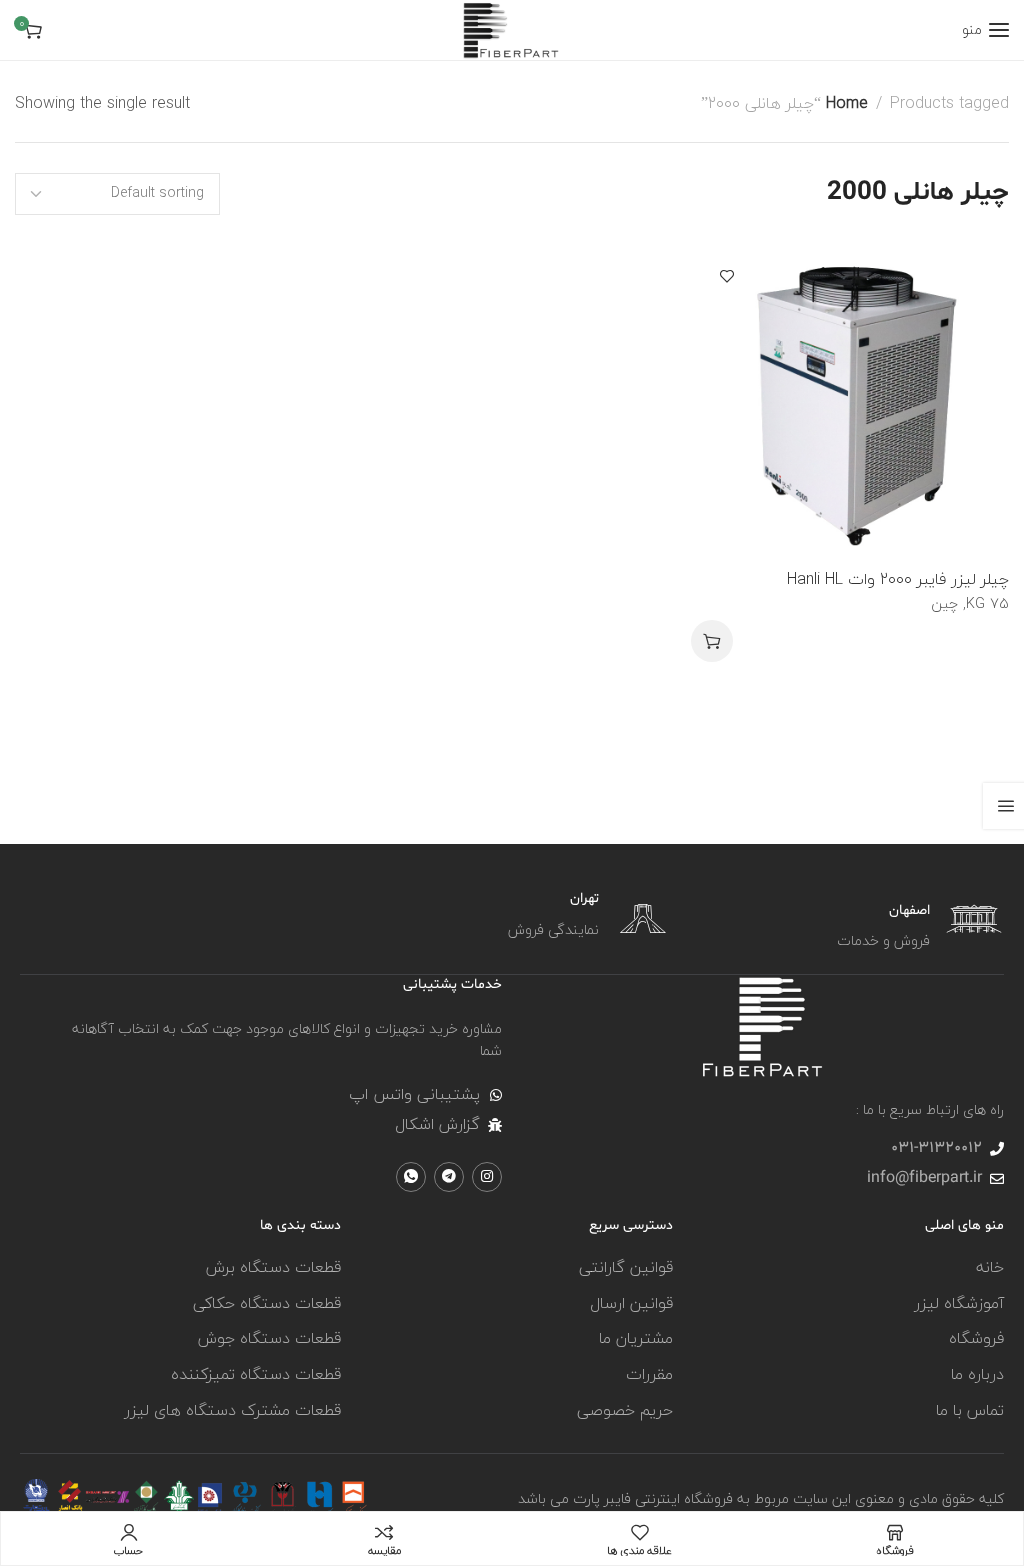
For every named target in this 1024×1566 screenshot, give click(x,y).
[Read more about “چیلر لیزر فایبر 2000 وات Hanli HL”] (712, 641)
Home (847, 103)
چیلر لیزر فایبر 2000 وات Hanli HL (898, 579)
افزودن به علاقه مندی (727, 276)
